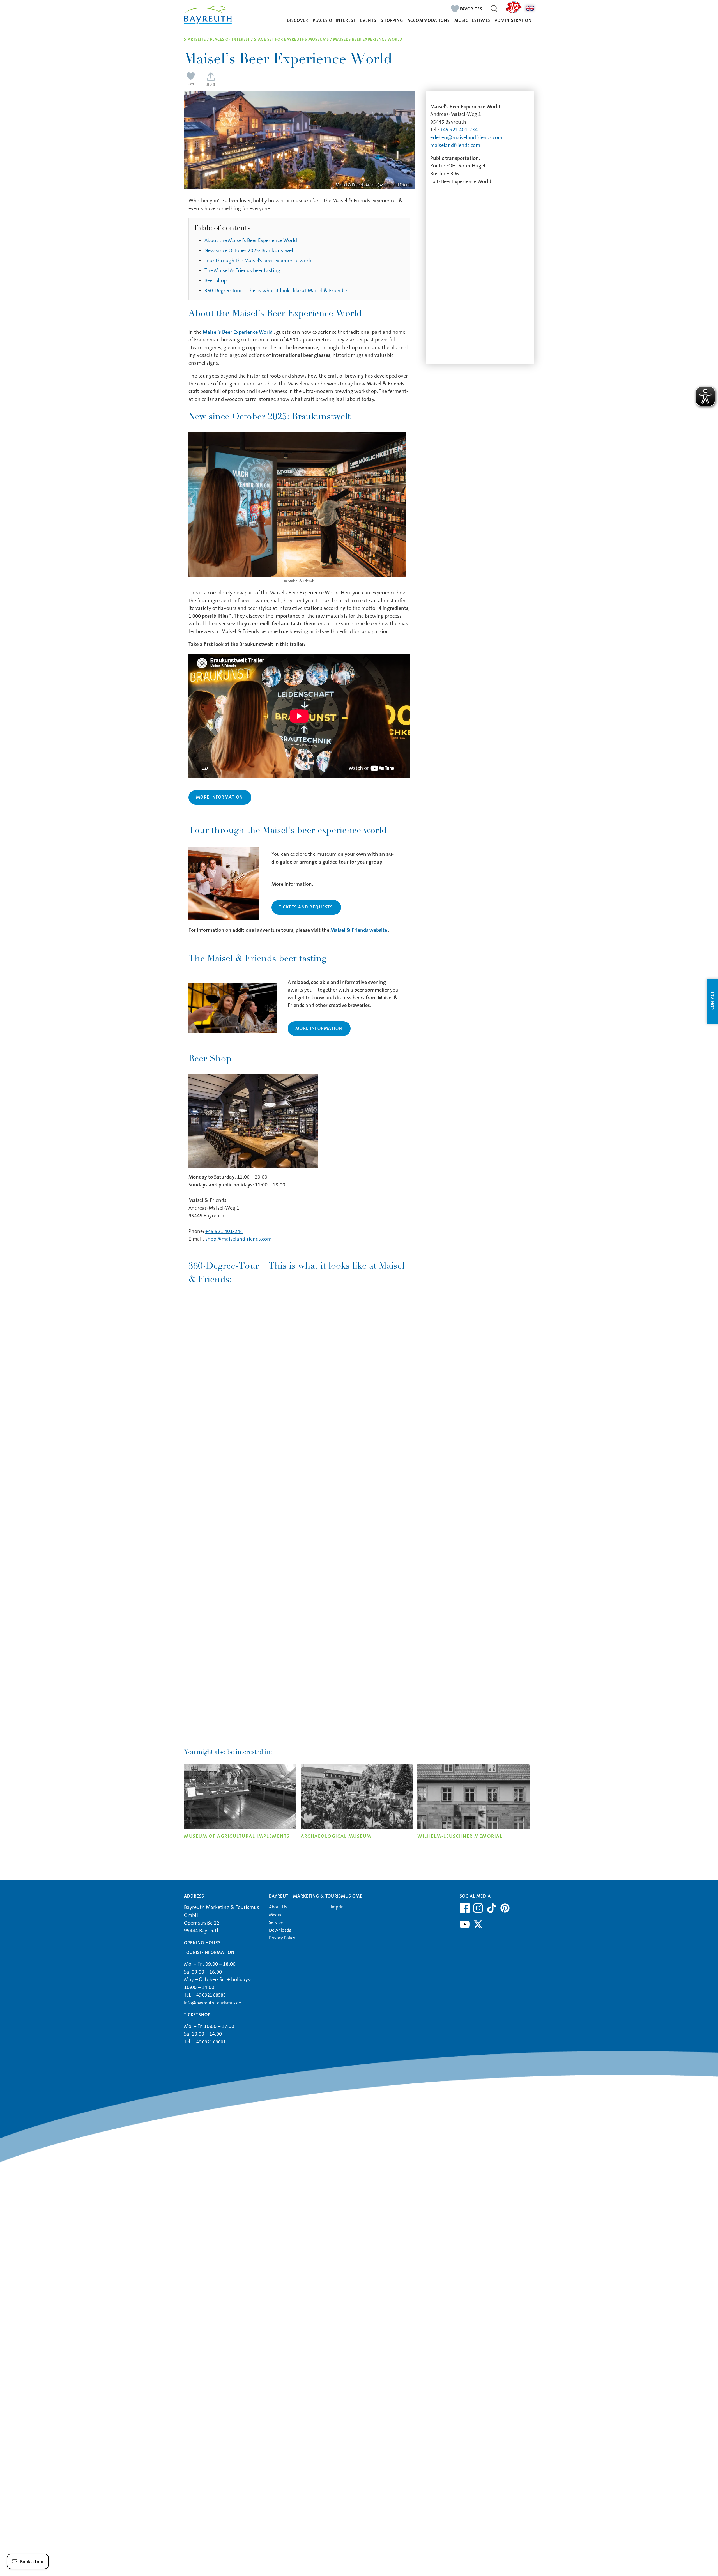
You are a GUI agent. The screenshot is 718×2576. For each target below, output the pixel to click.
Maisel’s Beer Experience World (238, 332)
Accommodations (429, 21)
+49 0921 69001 (210, 2042)
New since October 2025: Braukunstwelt (250, 250)
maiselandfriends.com (455, 145)
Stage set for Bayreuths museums (292, 39)
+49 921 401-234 (459, 130)
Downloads (280, 1930)
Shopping (392, 21)
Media (275, 1915)
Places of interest (334, 21)
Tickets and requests (306, 907)
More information (220, 797)
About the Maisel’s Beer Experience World (251, 240)
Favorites (471, 9)
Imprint (338, 1907)
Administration (513, 21)
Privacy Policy (282, 1938)
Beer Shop (216, 280)
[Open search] (494, 8)
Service (276, 1922)
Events (368, 21)
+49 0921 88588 (210, 1995)
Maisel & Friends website (359, 930)
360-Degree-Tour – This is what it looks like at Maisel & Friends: (276, 291)
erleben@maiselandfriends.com (466, 137)
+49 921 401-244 (224, 1231)
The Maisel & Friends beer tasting (242, 270)
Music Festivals (472, 21)
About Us (278, 1907)
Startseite (195, 39)
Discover (298, 21)
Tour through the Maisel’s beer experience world (259, 261)
